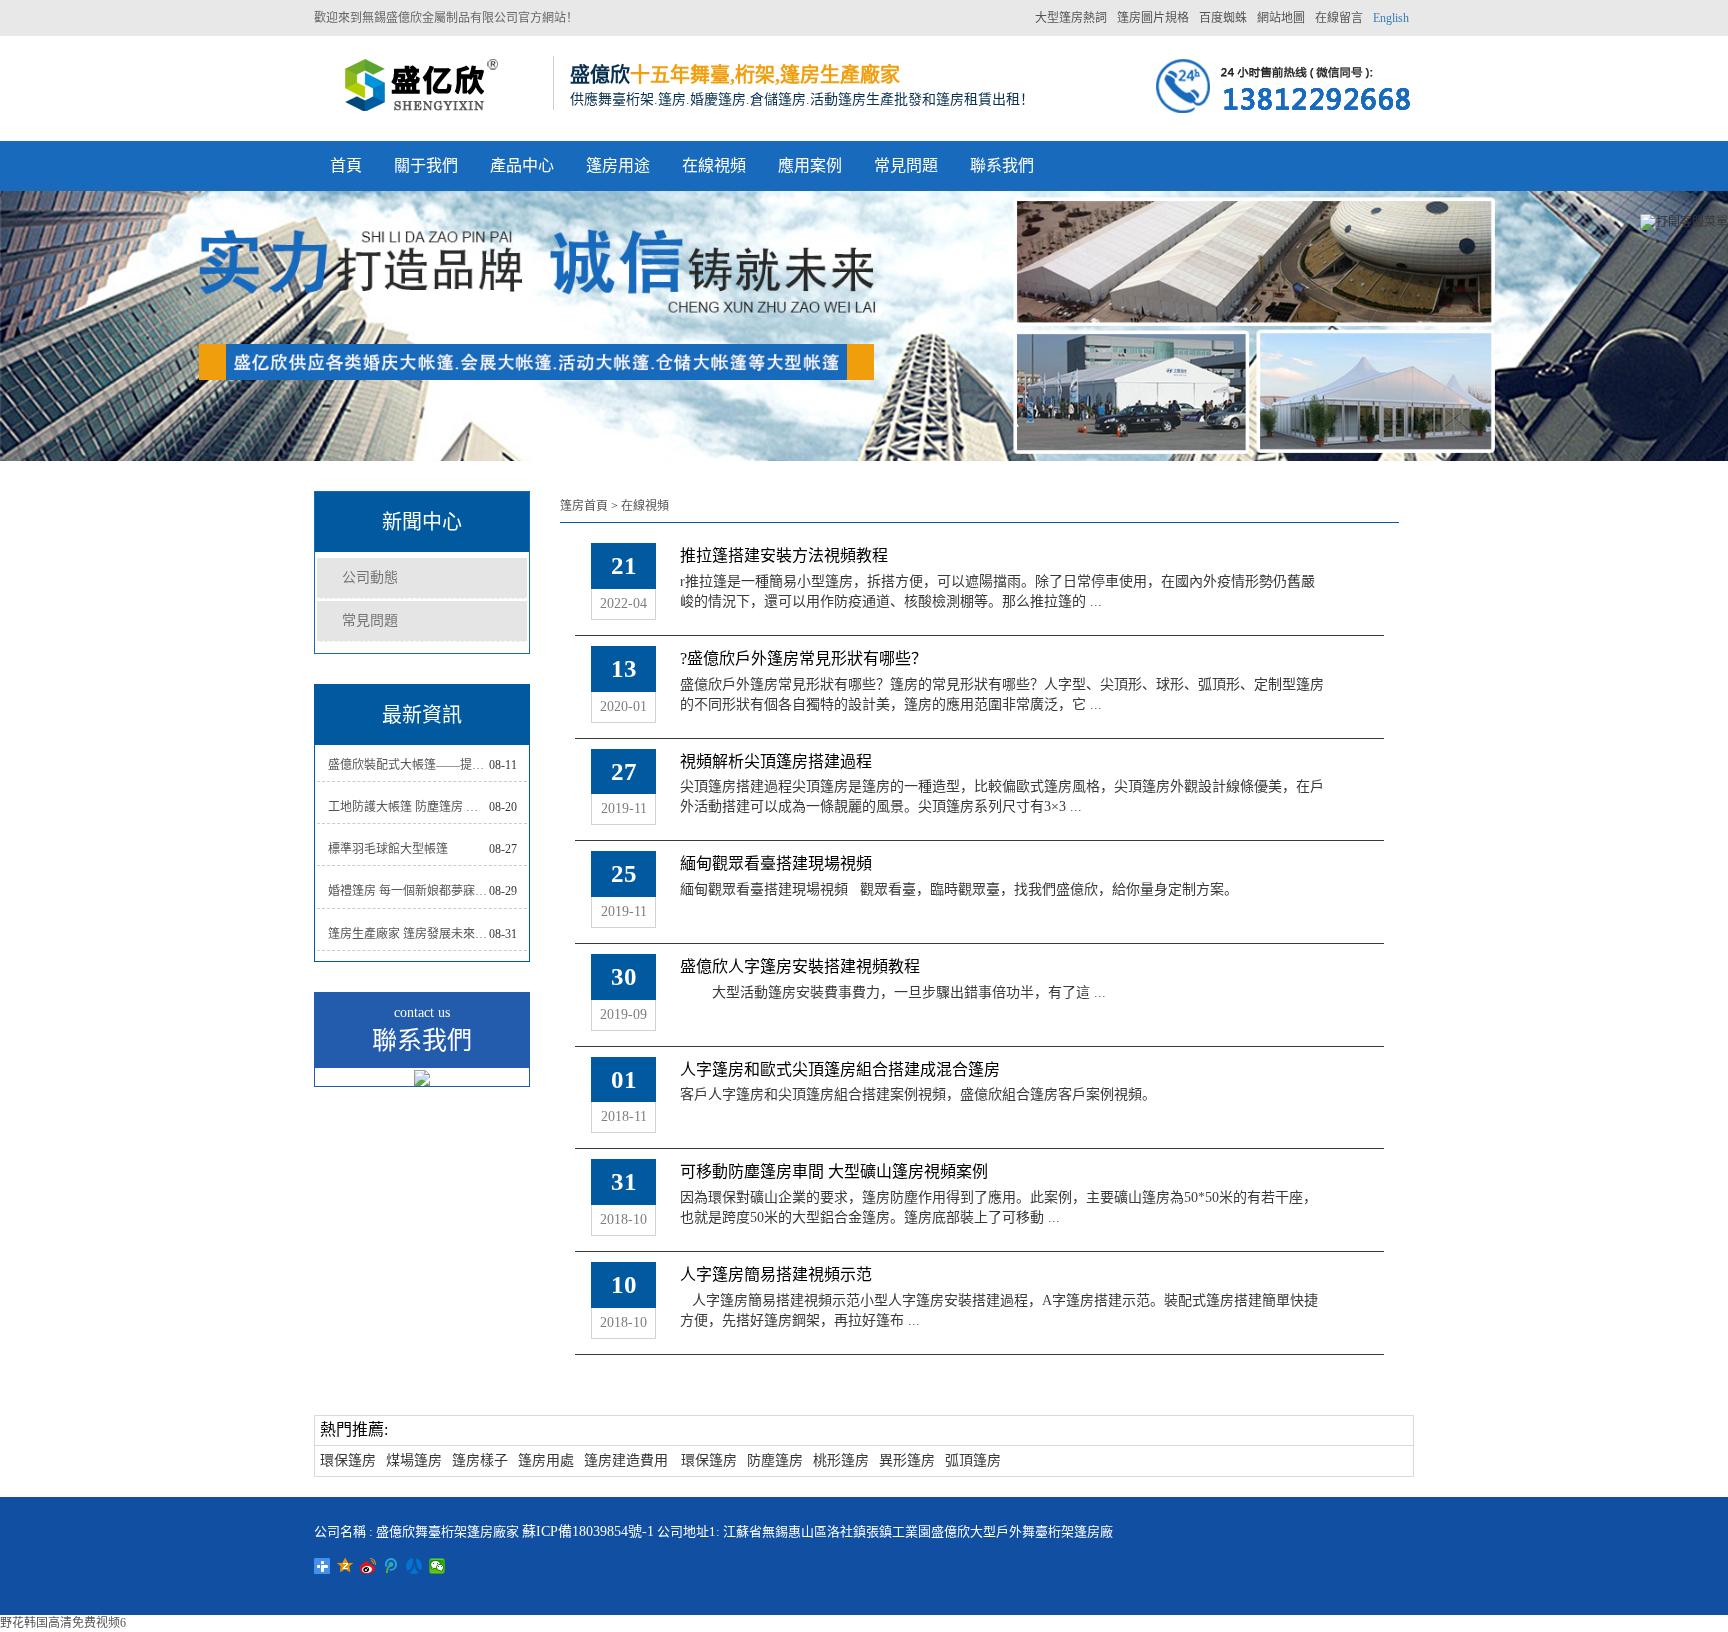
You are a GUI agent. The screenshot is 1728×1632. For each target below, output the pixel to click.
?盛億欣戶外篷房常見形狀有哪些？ (803, 658)
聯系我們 (1002, 165)
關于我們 (426, 165)
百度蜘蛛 (1223, 18)
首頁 (346, 165)
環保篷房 (348, 1460)
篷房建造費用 (626, 1460)
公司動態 (370, 577)
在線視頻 (714, 165)
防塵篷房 (775, 1460)
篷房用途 (618, 165)
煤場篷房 (414, 1460)
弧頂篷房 (973, 1460)
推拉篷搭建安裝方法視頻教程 (784, 555)
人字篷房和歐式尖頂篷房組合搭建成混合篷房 (840, 1069)
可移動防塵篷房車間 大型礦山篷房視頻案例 (834, 1171)
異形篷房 (907, 1460)
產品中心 (522, 165)
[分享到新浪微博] (368, 1566)
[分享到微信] (437, 1566)
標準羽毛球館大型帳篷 (388, 849)
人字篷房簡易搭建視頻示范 (776, 1274)
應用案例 (810, 165)
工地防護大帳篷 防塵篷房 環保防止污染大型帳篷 (408, 807)
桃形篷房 (841, 1460)
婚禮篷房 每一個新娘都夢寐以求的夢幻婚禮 (408, 891)
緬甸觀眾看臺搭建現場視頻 (776, 863)
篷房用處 (546, 1460)
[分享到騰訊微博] (391, 1566)
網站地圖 (1281, 18)
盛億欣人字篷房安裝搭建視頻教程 (800, 966)
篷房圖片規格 (1153, 18)
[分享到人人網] (414, 1566)
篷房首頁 (584, 506)
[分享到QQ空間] (345, 1566)
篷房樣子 (480, 1460)
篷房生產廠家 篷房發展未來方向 (408, 934)
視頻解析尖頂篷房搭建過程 (776, 761)
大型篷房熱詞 (1071, 18)
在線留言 (1339, 18)
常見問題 (906, 165)
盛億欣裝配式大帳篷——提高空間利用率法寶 (408, 765)
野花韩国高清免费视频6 (63, 1623)
